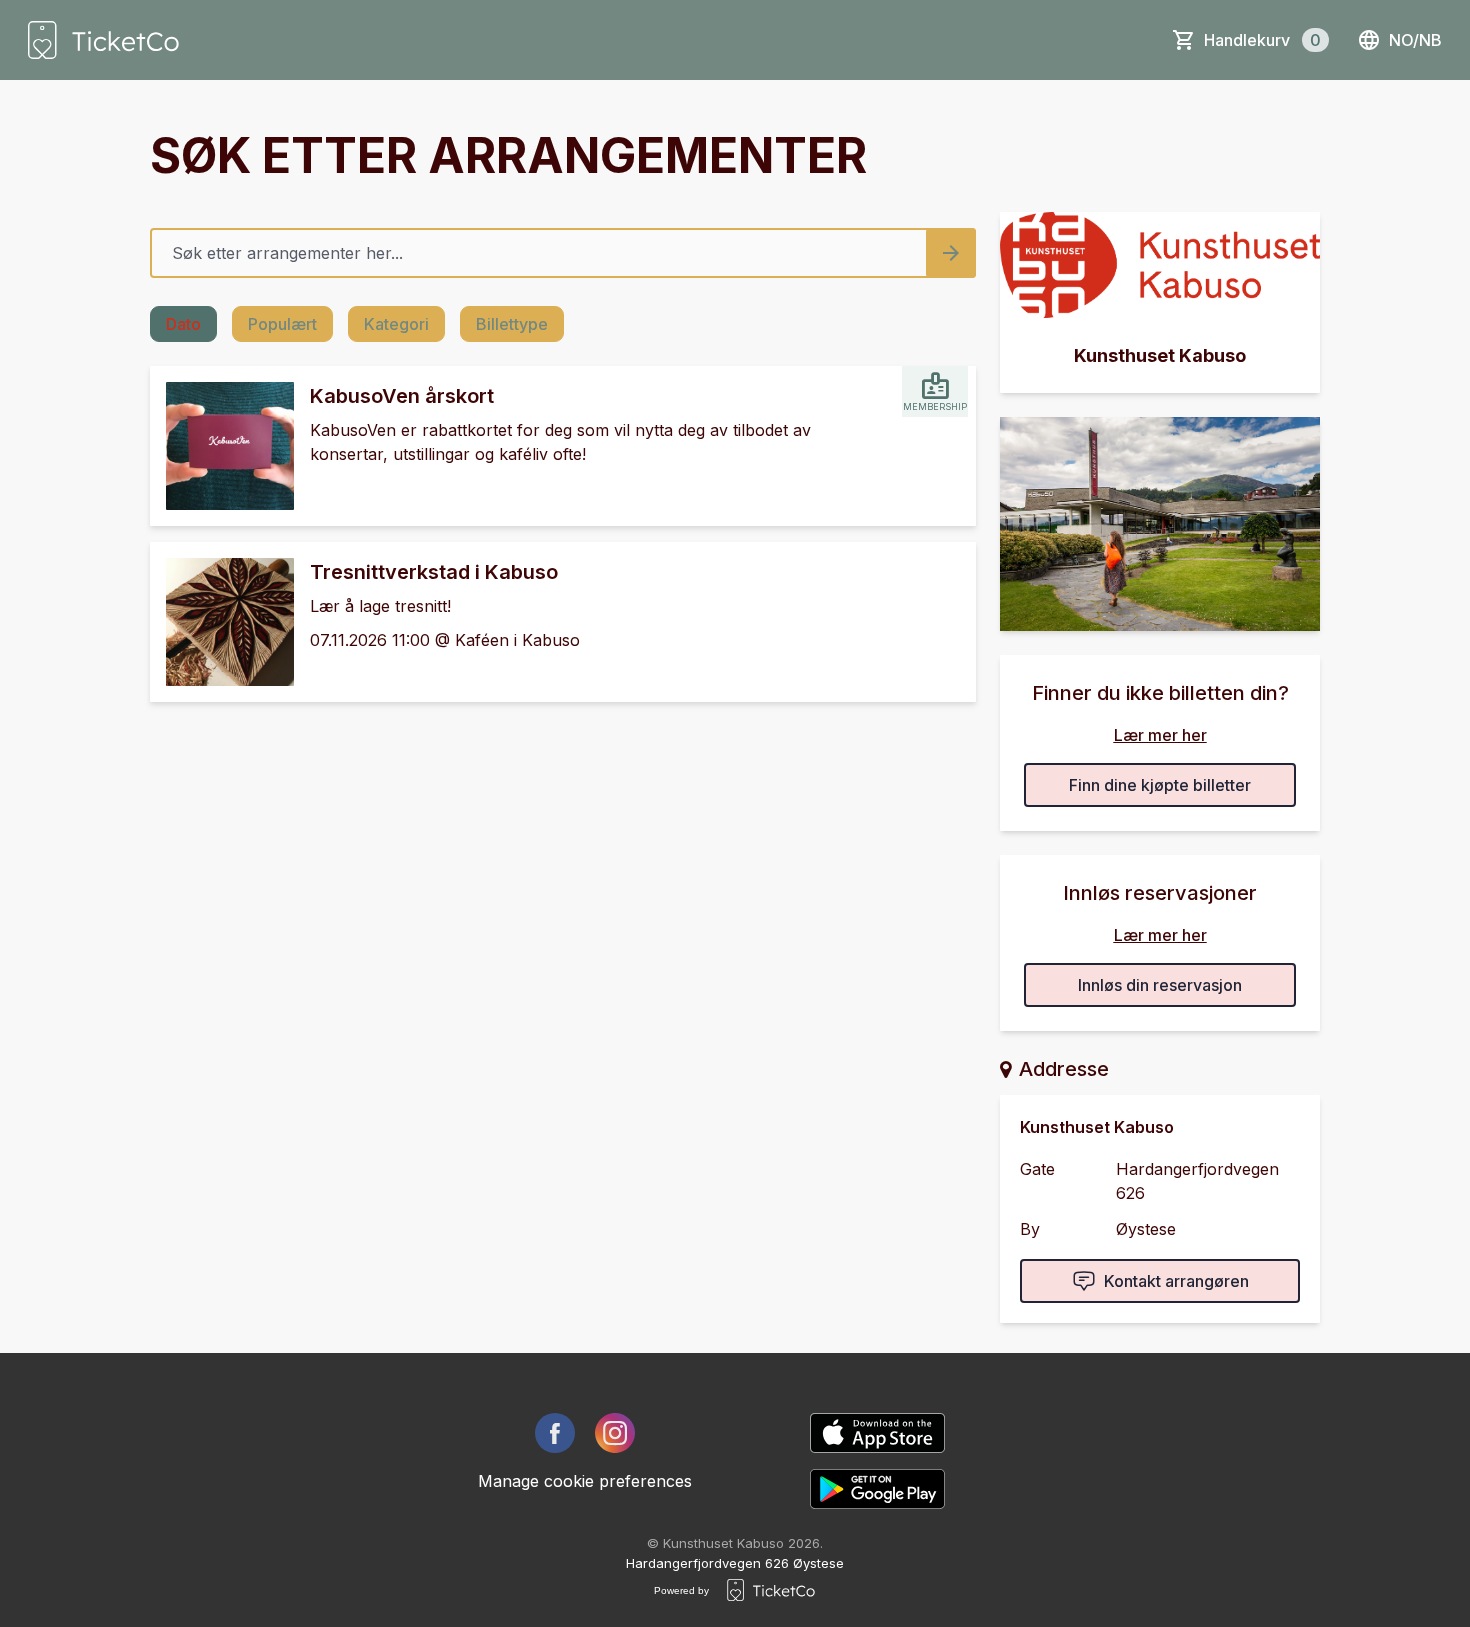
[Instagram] (615, 1433)
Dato (183, 324)
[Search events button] (951, 253)
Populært (282, 324)
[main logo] (103, 40)
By (1030, 1229)
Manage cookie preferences (585, 1481)
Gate (1037, 1169)
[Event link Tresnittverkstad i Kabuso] (222, 622)
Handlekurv (1262, 40)
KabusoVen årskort (402, 396)
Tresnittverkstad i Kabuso (434, 572)
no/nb (1415, 40)
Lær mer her (1160, 735)
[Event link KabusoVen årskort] (222, 446)
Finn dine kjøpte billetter (1160, 785)
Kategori (396, 324)
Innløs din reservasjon (1160, 985)
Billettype (512, 324)
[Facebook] (555, 1433)
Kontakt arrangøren (1176, 1281)
